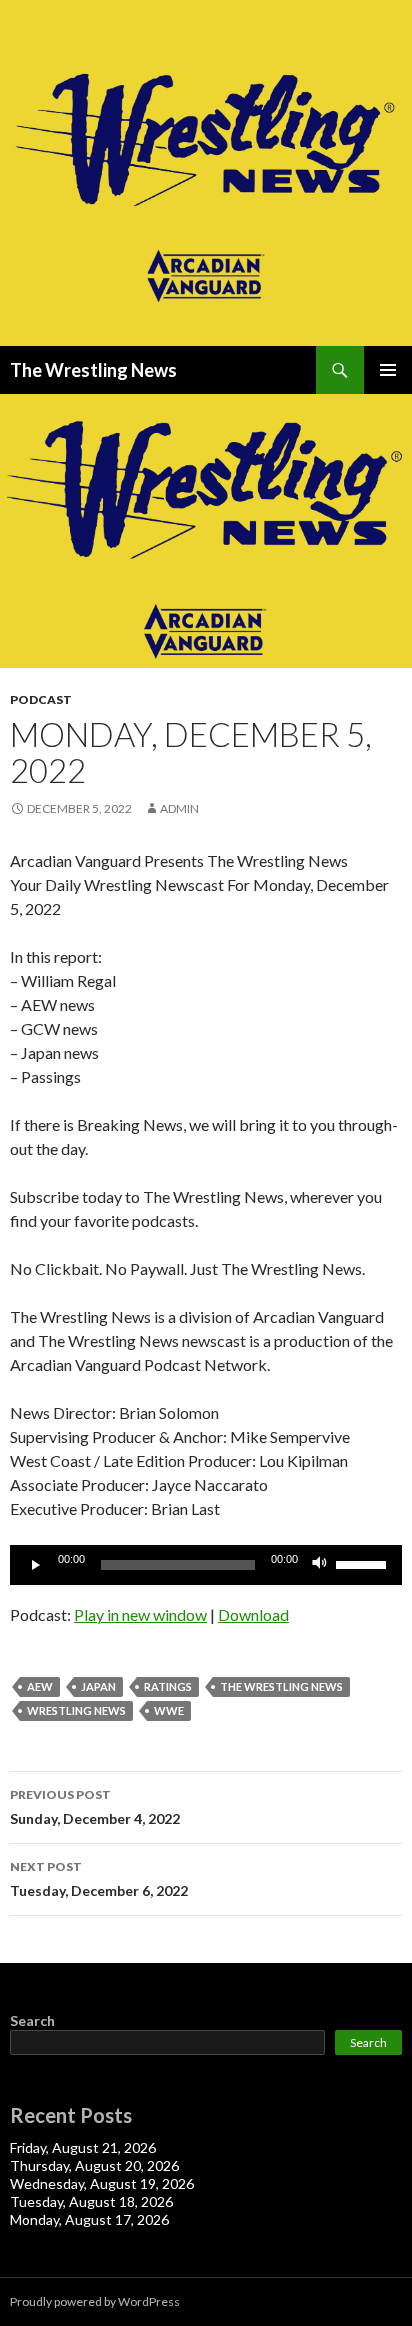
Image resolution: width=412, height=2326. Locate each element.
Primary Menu (388, 370)
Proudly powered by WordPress (95, 2301)
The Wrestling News (93, 370)
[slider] (364, 1563)
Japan (98, 1686)
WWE (169, 1710)
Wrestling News (76, 1710)
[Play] (36, 1565)
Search (32, 2020)
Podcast (41, 699)
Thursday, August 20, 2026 (94, 2165)
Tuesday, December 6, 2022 (99, 1879)
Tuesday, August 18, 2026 (91, 2201)
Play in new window (140, 1614)
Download (253, 1614)
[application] (206, 1565)
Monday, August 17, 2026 (89, 2219)
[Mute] (320, 1565)
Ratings (168, 1686)
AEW (40, 1686)
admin (179, 808)
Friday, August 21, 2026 (83, 2147)
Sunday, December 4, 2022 (95, 1807)
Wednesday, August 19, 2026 (102, 2183)
